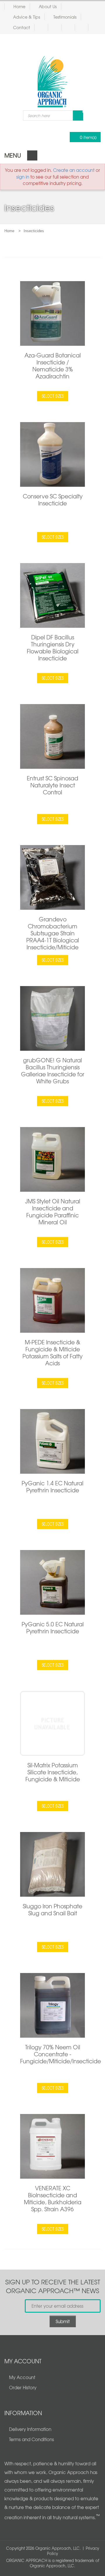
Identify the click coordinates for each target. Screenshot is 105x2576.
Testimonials (65, 17)
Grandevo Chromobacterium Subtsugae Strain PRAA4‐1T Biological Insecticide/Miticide (53, 933)
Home (19, 6)
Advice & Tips (27, 17)
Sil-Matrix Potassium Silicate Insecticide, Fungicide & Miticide (53, 1772)
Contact (22, 27)
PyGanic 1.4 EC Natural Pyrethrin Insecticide (52, 1487)
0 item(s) (88, 137)
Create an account (74, 170)
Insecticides (34, 231)
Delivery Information (30, 2429)
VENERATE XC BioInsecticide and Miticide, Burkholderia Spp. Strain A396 (53, 2198)
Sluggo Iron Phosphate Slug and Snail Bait (52, 1909)
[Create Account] (44, 27)
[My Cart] (70, 27)
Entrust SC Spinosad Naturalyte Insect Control (52, 785)
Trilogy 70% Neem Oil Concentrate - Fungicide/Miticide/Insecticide (61, 2054)
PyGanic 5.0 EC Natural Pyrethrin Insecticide (53, 1628)
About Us (48, 6)
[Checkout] (84, 27)
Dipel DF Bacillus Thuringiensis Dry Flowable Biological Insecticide (53, 648)
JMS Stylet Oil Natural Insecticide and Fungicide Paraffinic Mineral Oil (53, 1212)
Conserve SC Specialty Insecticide (53, 500)
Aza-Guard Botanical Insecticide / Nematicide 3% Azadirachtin (53, 366)
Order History (23, 2388)
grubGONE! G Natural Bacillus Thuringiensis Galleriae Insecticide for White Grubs (53, 1071)
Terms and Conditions (32, 2439)
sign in (23, 177)
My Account (22, 2377)
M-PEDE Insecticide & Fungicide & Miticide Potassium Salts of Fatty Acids (52, 1353)
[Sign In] (57, 27)
